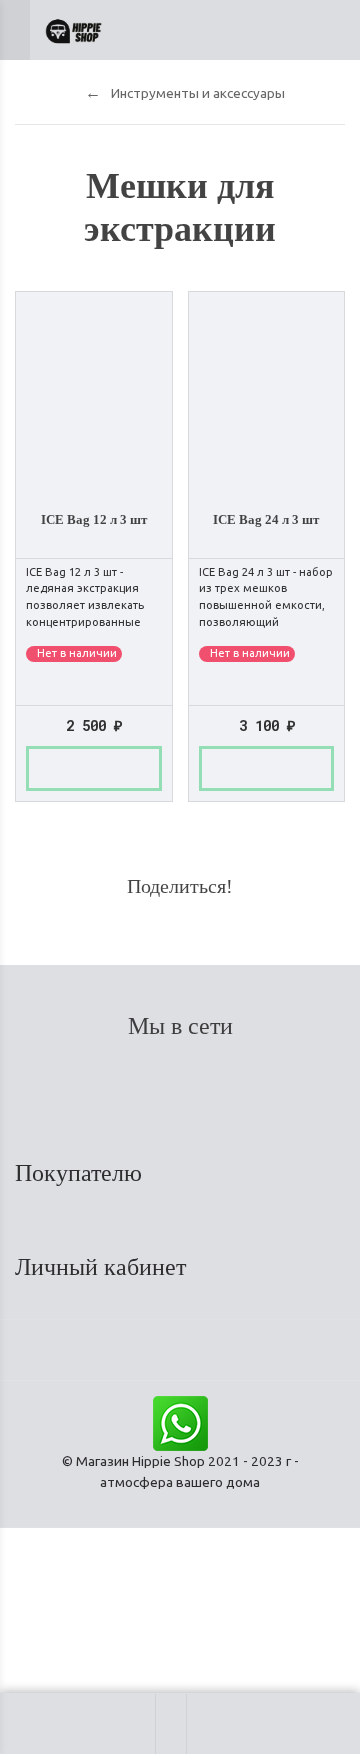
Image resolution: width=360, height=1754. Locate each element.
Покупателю (81, 1173)
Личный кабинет (103, 1267)
